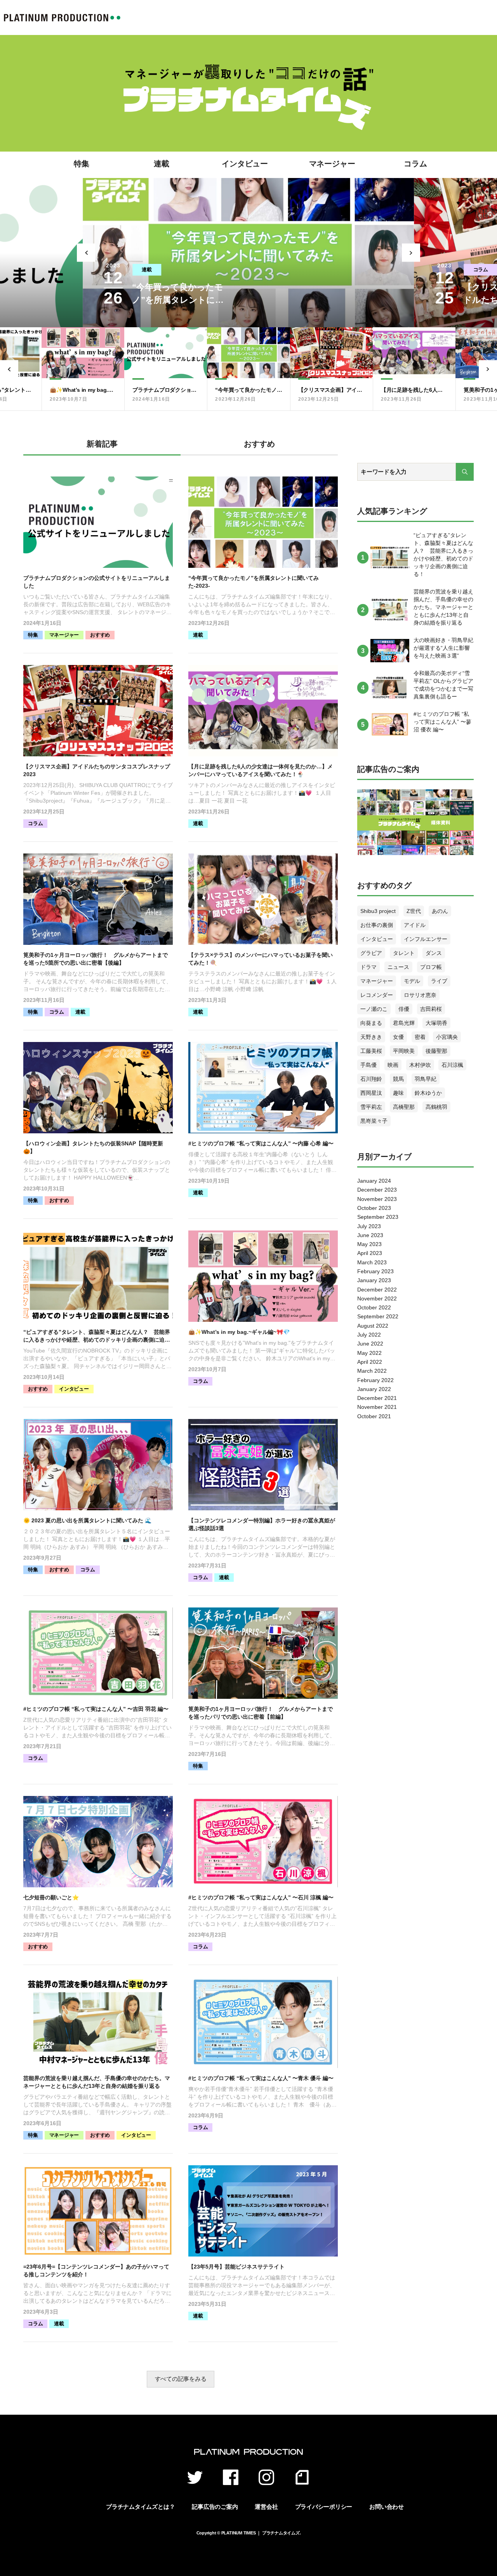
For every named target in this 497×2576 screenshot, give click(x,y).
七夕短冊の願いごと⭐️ (51, 1897)
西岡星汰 (371, 1093)
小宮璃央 (447, 1037)
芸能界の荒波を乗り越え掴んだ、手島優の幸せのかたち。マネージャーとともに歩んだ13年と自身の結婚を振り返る (97, 2082)
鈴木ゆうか (428, 1093)
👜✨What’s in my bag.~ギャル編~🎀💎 (239, 1332)
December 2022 (377, 1290)
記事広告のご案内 (215, 2507)
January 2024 (374, 1181)
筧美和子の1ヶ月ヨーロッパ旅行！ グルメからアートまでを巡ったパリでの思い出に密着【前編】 (261, 1713)
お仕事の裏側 (377, 925)
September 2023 (378, 1217)
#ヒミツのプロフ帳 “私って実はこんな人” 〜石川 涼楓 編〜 (261, 1897)
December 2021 (377, 1398)
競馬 (398, 1079)
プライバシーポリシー (324, 2507)
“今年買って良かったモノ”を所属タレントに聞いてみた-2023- (254, 582)
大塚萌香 (436, 1023)
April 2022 (370, 1362)
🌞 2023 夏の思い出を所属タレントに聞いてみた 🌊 (87, 1520)
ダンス (434, 953)
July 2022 (369, 1335)
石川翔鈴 (371, 1079)
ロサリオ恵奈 (420, 995)
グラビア (371, 953)
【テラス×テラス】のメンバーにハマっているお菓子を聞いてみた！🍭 (261, 959)
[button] (86, 253)
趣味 (398, 1093)
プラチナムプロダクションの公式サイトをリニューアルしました (97, 582)
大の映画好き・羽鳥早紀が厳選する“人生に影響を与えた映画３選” (443, 648)
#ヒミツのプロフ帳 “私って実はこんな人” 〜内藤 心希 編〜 (261, 1143)
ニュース (398, 967)
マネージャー (332, 164)
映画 (393, 1065)
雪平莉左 (371, 1107)
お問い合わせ (387, 2507)
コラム (415, 164)
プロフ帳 (431, 967)
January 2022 (374, 1389)
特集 (82, 164)
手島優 (368, 1065)
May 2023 (369, 1244)
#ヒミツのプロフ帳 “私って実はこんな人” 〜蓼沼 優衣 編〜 (442, 722)
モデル (412, 981)
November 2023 (377, 1199)
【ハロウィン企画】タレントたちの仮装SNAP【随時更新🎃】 (93, 1147)
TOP (62, 17)
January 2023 (374, 1280)
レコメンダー (377, 995)
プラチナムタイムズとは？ (140, 2507)
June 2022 (370, 1344)
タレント (404, 953)
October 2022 (374, 1307)
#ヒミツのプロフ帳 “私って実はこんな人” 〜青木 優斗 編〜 (261, 2078)
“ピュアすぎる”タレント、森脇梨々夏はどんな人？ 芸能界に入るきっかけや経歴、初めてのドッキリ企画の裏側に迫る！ (97, 1336)
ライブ (439, 981)
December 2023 (377, 1190)
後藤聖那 (436, 1051)
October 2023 (374, 1208)
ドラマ (368, 967)
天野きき (371, 1037)
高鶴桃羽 (436, 1107)
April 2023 (370, 1253)
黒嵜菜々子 (374, 1121)
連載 (162, 164)
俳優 (404, 1009)
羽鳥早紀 (426, 1079)
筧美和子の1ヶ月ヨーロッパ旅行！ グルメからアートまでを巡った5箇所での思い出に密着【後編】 (96, 959)
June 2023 (370, 1235)
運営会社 (266, 2507)
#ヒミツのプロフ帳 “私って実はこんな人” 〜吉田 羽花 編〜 (96, 1709)
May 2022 (369, 1353)
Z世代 (414, 911)
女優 (398, 1037)
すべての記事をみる (181, 2379)
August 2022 (373, 1326)
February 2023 (375, 1271)
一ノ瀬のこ (374, 1009)
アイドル (415, 925)
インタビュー (245, 164)
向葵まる (371, 1023)
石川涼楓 (452, 1065)
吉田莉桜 (431, 1009)
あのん (440, 911)
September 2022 (378, 1316)
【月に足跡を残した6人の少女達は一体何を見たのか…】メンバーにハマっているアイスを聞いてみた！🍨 (261, 770)
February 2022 (375, 1380)
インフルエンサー (426, 939)
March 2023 (372, 1262)
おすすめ (100, 635)
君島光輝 (404, 1023)
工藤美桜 (371, 1051)
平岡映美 (404, 1051)
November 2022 (377, 1298)
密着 (420, 1037)
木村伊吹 (420, 1065)
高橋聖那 (404, 1107)
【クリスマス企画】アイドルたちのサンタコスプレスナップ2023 (97, 770)
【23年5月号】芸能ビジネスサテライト (236, 2267)
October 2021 (374, 1416)
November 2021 (377, 1407)
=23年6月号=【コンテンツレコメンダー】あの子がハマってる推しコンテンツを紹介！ (96, 2271)
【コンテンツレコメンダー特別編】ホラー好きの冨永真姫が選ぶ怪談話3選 (262, 1524)
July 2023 (369, 1226)
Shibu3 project (378, 911)
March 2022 (372, 1371)
